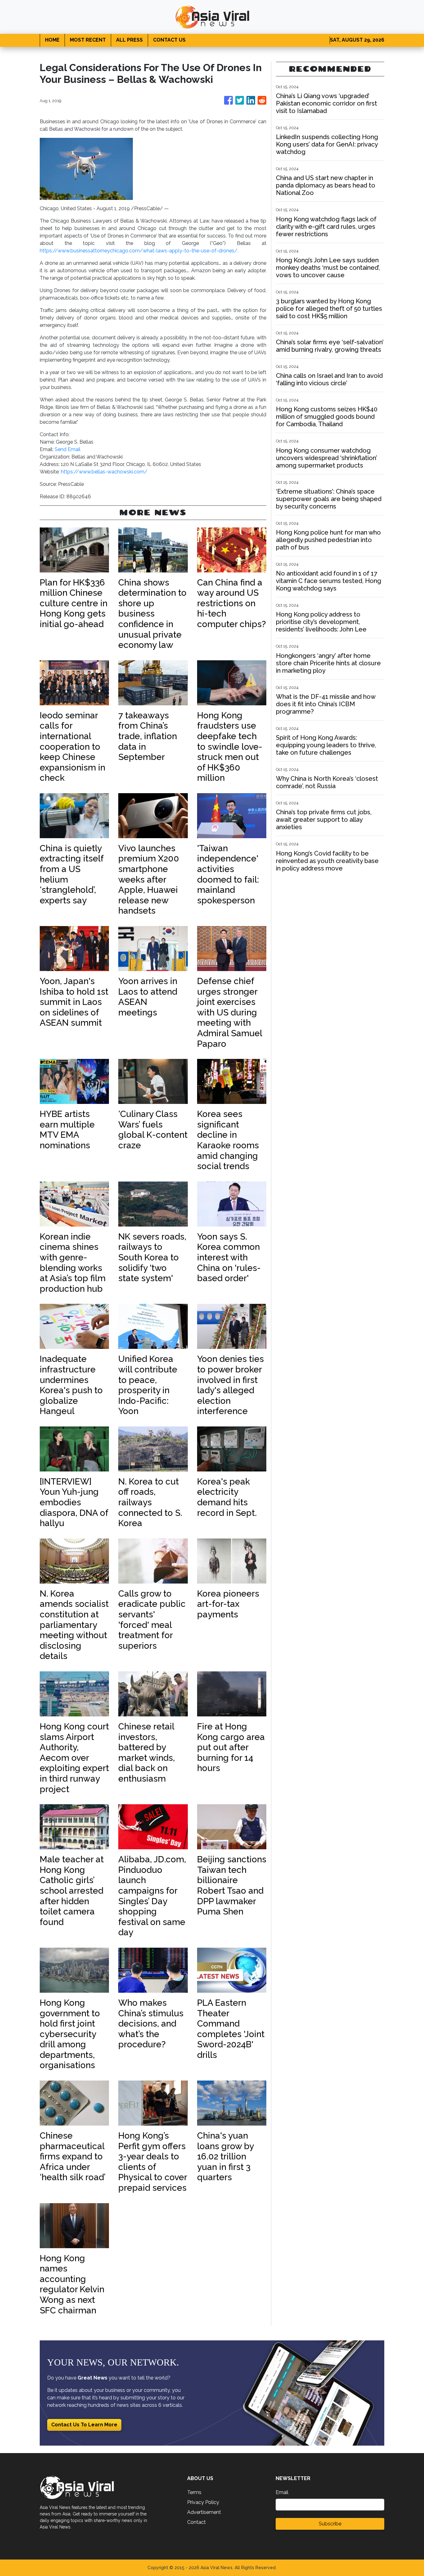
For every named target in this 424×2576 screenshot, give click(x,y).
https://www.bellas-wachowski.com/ (104, 472)
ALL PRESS (129, 40)
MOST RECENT (88, 40)
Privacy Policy (203, 2502)
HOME (52, 40)
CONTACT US (169, 40)
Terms (194, 2492)
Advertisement (204, 2512)
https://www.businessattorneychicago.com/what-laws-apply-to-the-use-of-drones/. (139, 251)
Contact (196, 2522)
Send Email (68, 449)
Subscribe (330, 2524)
